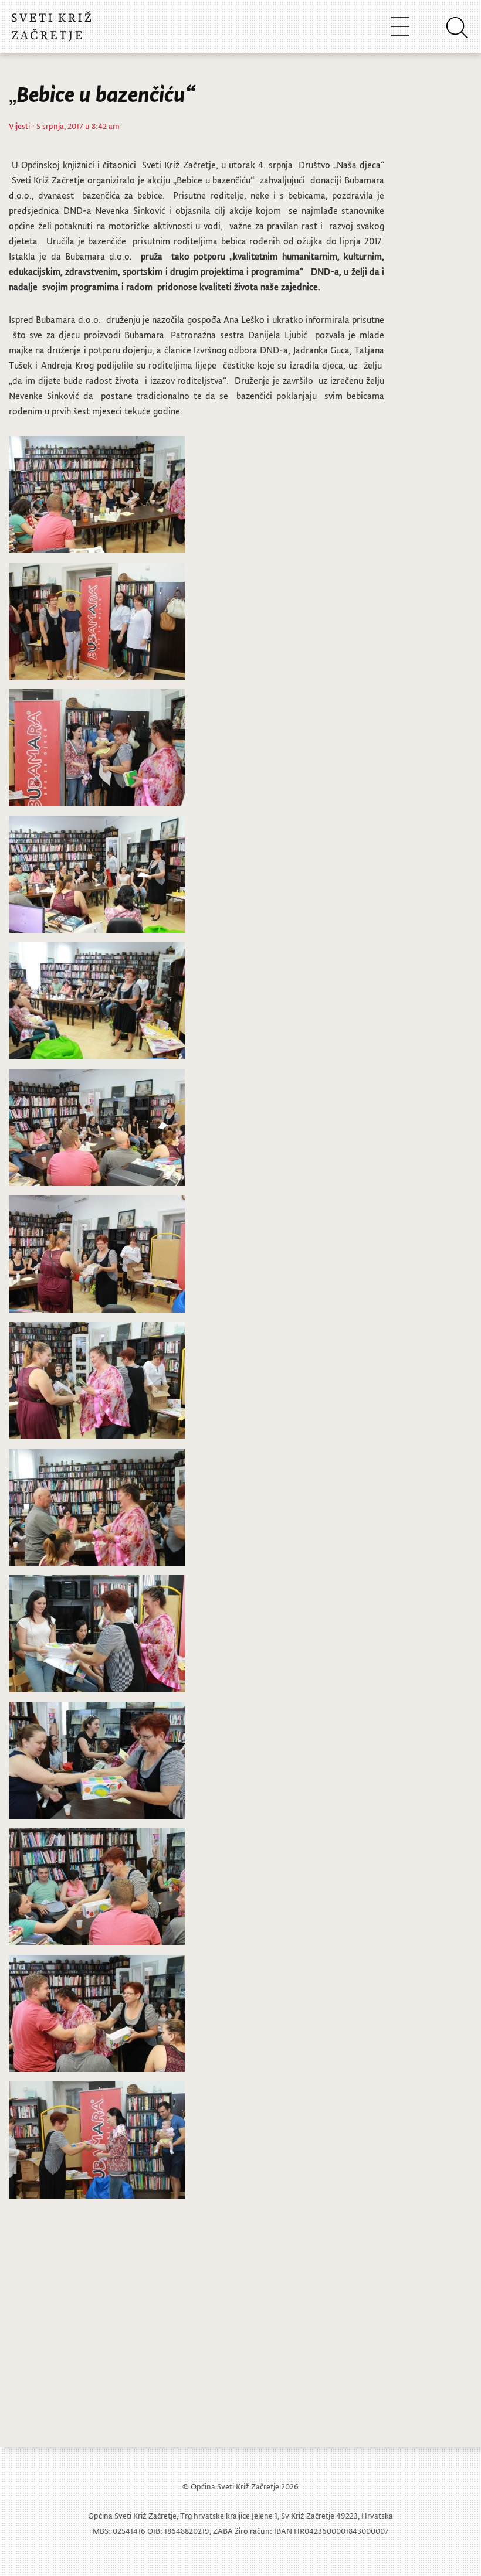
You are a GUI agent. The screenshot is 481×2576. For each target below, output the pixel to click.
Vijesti (19, 126)
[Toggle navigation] (400, 26)
